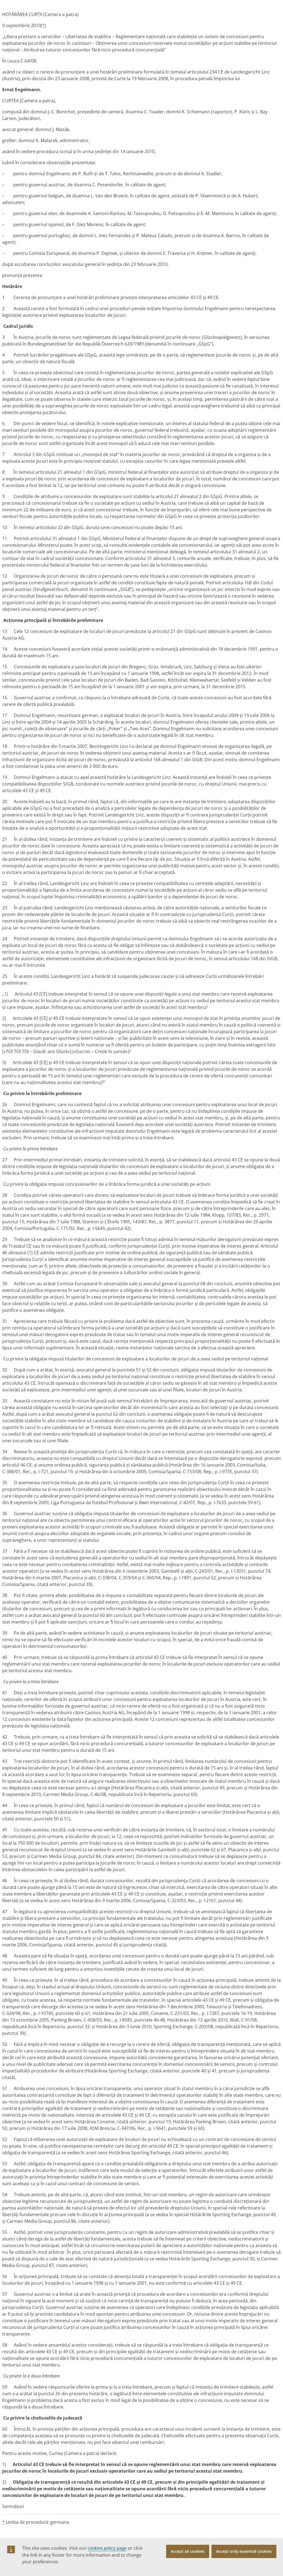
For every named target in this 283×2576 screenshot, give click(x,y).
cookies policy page (107, 2548)
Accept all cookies (188, 2551)
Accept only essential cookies (244, 2551)
